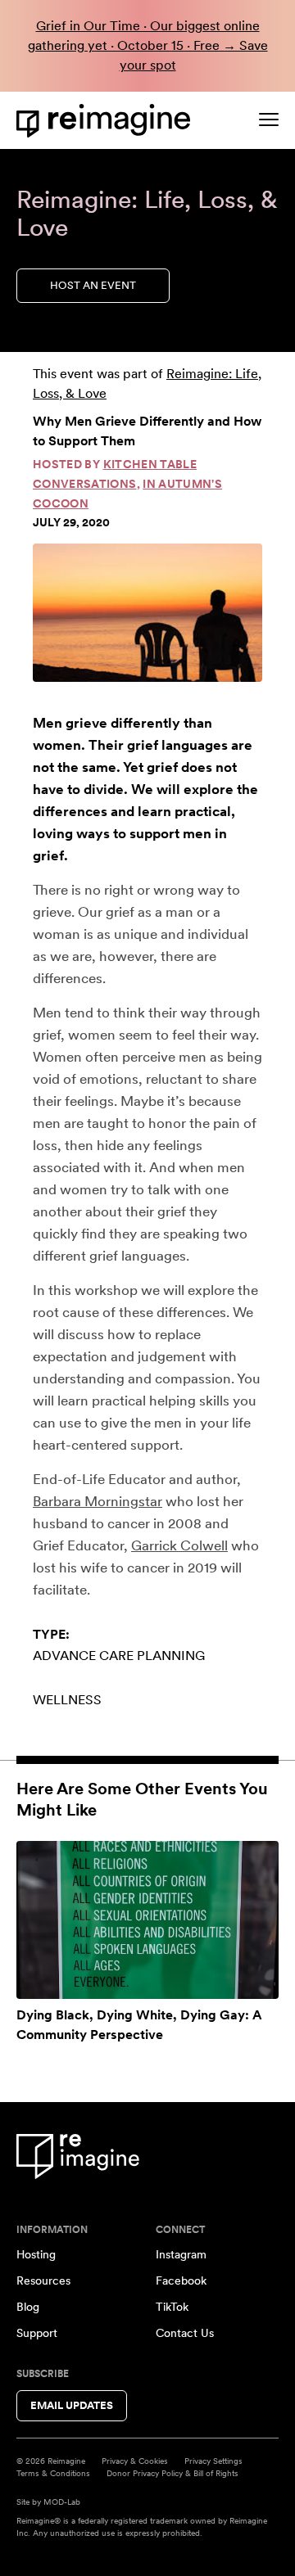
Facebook (181, 2281)
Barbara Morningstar (98, 1501)
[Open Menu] (269, 120)
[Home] (107, 121)
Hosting (36, 2254)
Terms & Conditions (53, 2473)
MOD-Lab (62, 2502)
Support (37, 2333)
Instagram (181, 2254)
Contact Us (185, 2333)
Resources (43, 2281)
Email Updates (72, 2405)
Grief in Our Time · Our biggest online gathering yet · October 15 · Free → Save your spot (148, 45)
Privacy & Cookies (135, 2461)
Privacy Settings (213, 2461)
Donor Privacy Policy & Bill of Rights (172, 2473)
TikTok (172, 2307)
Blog (28, 2307)
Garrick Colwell (179, 1545)
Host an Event (93, 285)
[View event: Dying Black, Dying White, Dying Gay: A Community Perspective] (147, 1920)
